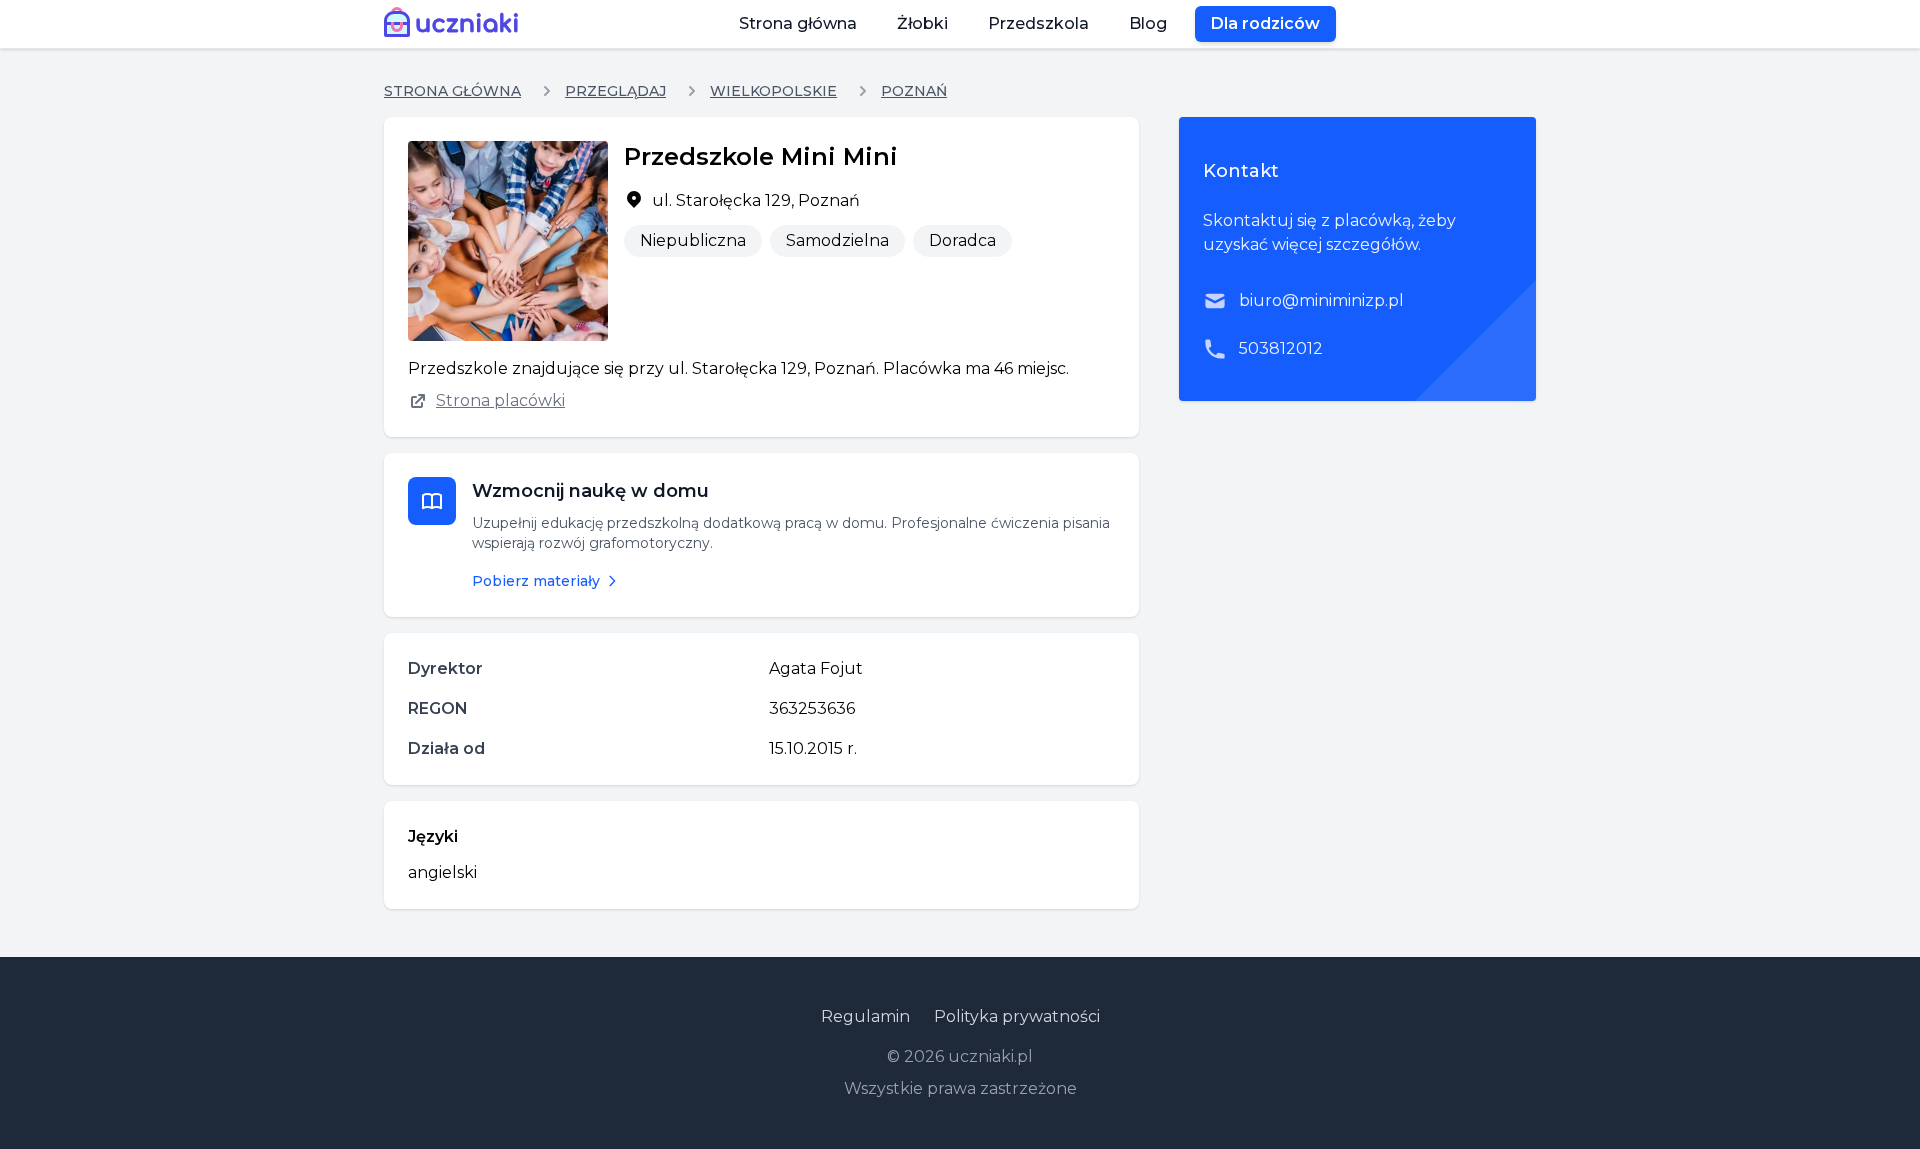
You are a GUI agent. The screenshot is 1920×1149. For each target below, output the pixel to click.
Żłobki (922, 23)
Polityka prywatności (1017, 1016)
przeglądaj (615, 91)
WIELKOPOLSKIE (773, 91)
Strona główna (798, 23)
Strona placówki (500, 400)
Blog (1148, 23)
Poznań (914, 91)
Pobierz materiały (536, 581)
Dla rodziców (1265, 23)
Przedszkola (1038, 23)
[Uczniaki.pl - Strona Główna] (455, 24)
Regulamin (865, 1016)
